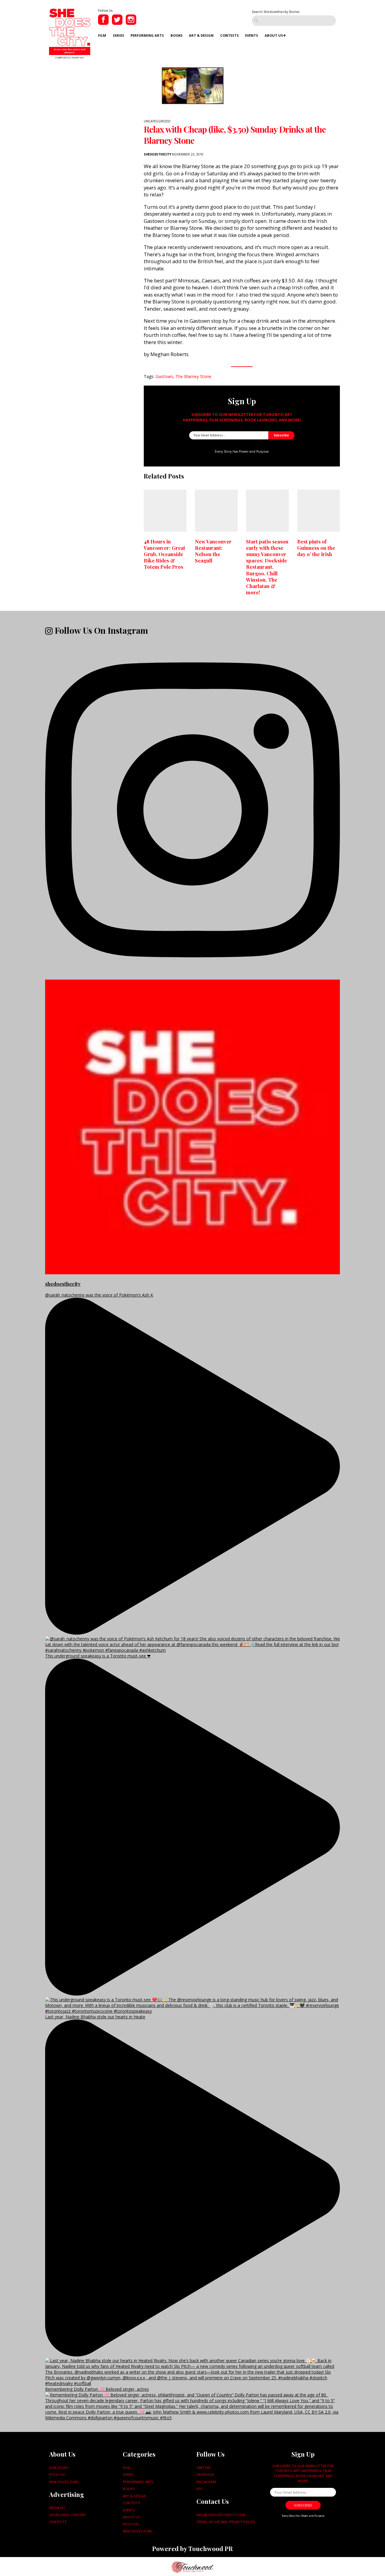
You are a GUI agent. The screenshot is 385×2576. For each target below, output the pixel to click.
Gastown (164, 376)
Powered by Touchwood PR (192, 2548)
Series (119, 35)
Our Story (59, 2468)
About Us (274, 35)
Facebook (205, 2474)
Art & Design (201, 35)
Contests (229, 35)
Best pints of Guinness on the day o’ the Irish (316, 548)
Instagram (206, 2482)
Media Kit (57, 2508)
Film (102, 35)
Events (252, 35)
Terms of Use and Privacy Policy (226, 2522)
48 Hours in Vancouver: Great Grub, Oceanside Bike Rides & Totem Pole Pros (165, 554)
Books (177, 35)
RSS (200, 2489)
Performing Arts (147, 35)
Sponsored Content (68, 2515)
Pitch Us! (57, 2474)
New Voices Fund (64, 2482)
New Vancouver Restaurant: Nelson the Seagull (213, 551)
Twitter (203, 2468)
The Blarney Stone (193, 376)
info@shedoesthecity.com (221, 2515)
